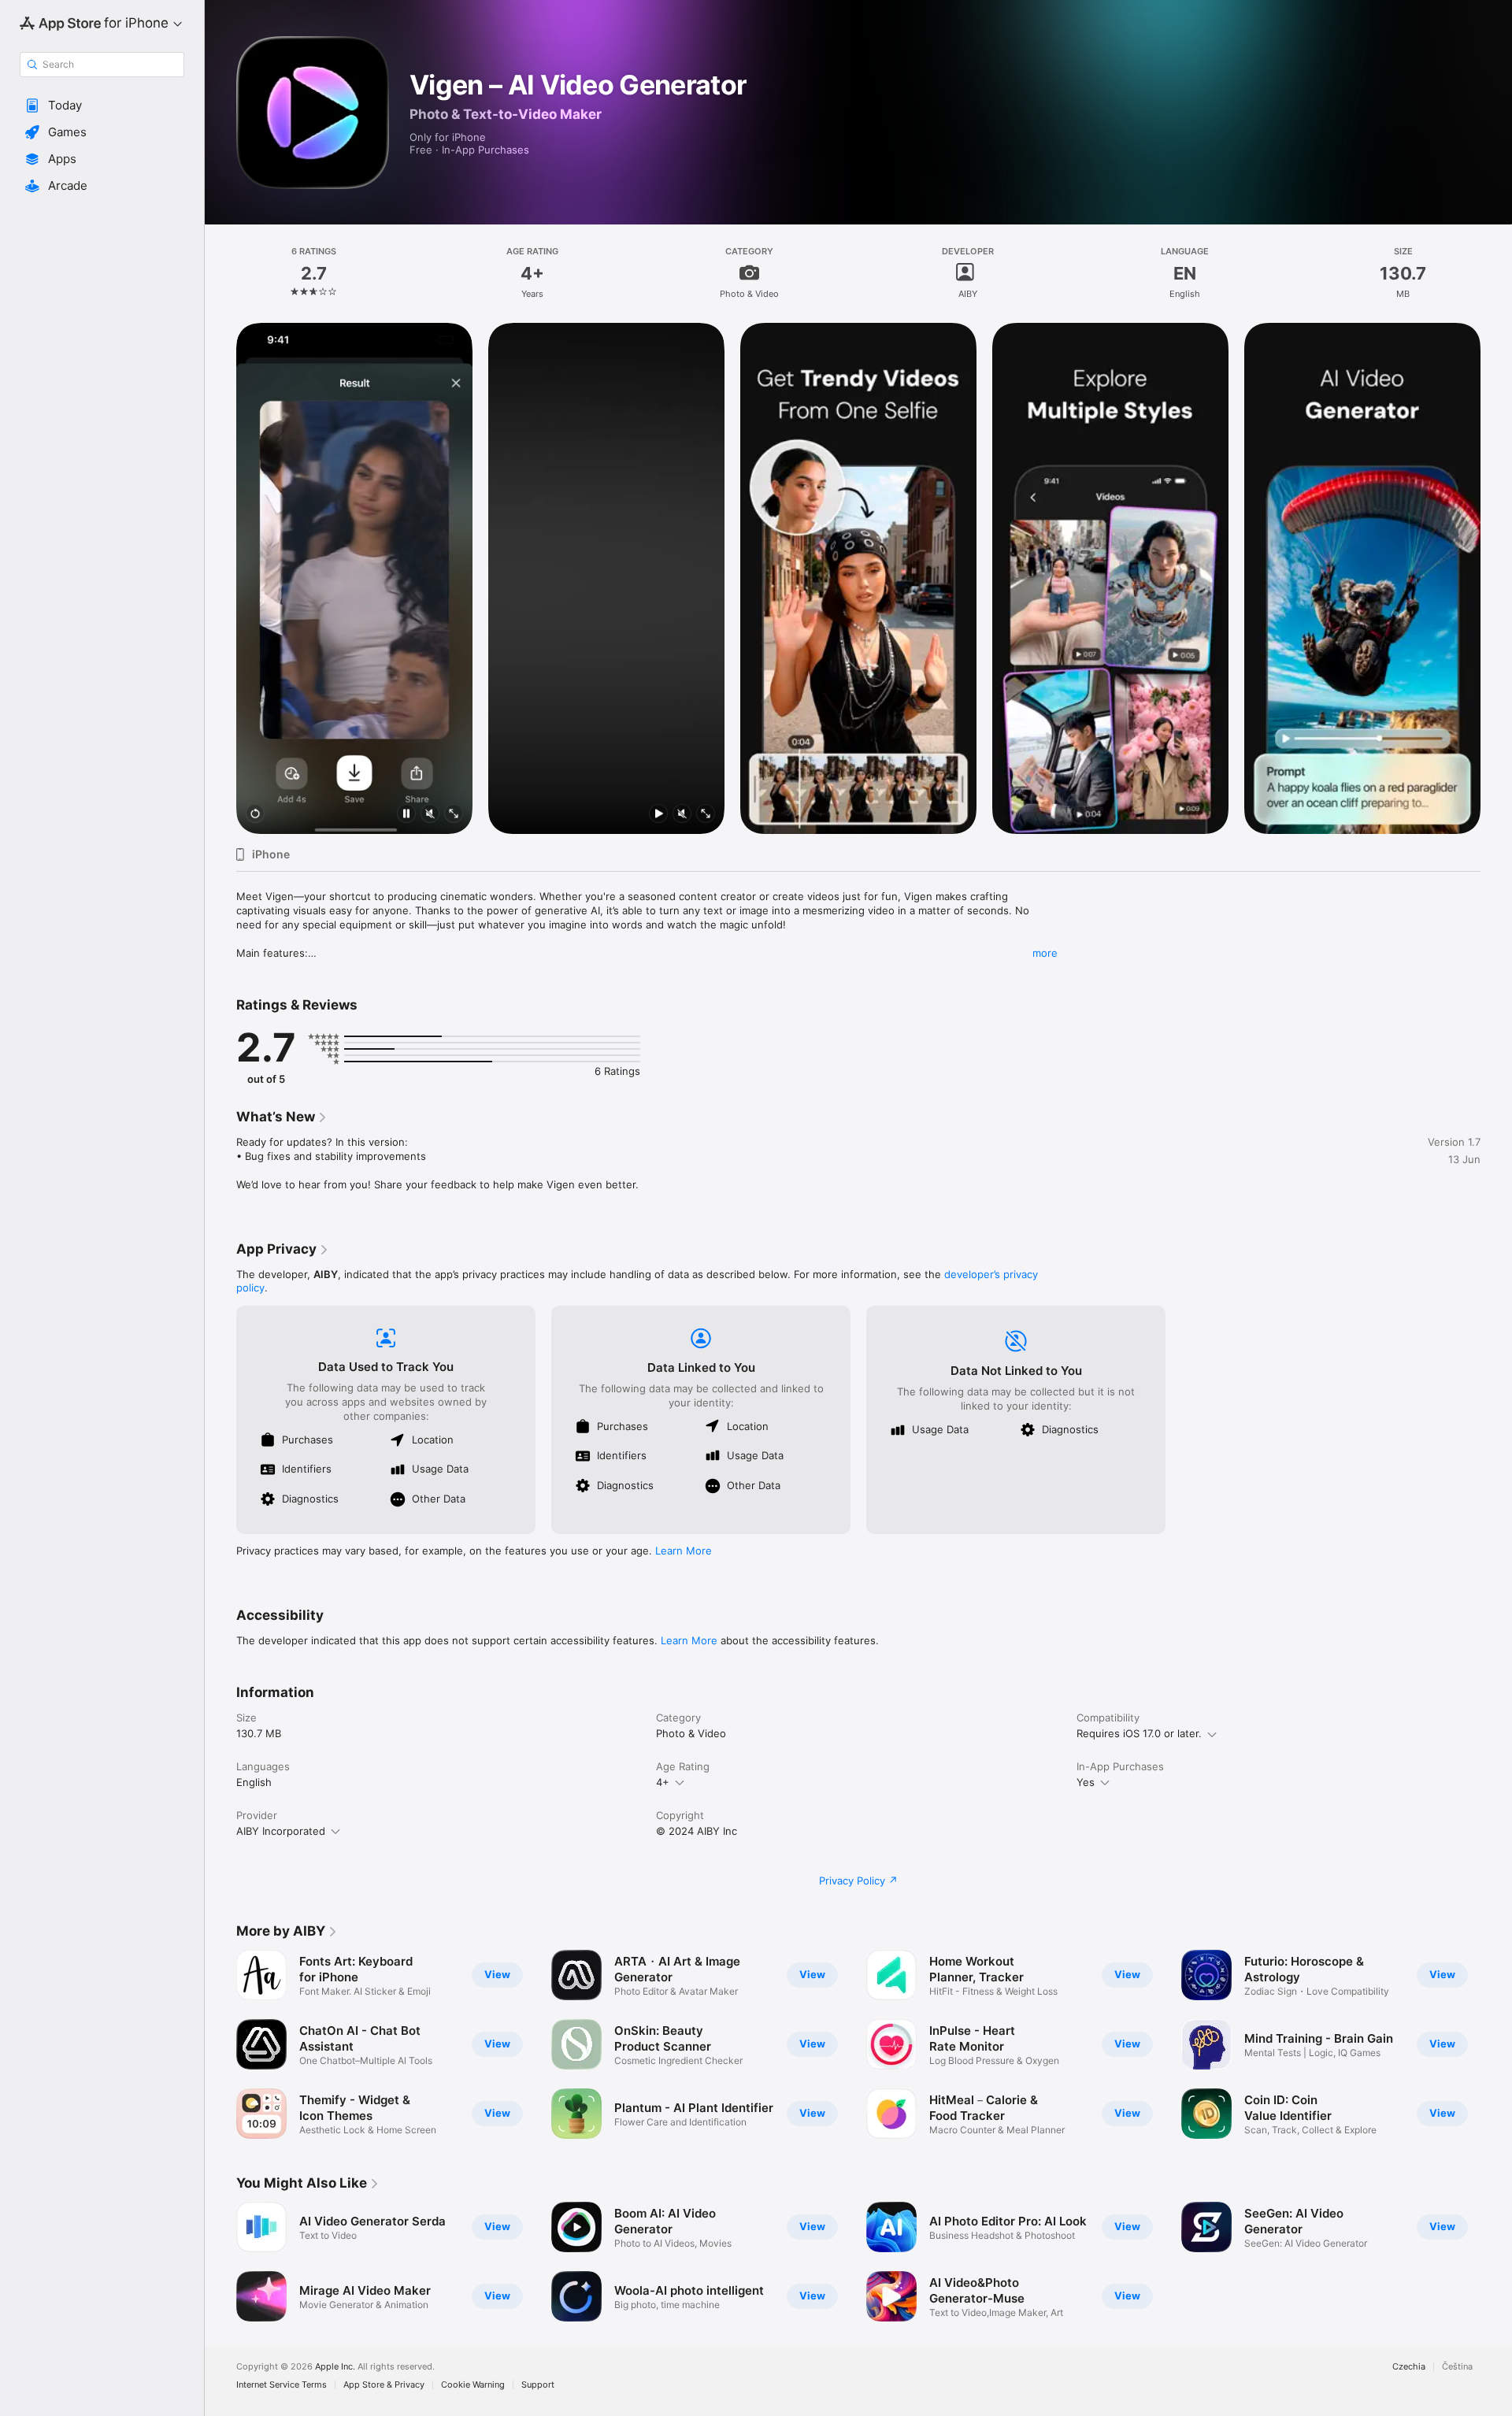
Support (538, 2385)
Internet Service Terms (282, 2385)
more (1045, 953)
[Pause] (406, 815)
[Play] (658, 815)
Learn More (684, 1551)
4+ (663, 1782)
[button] (102, 106)
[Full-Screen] (454, 815)
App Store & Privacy (384, 2385)
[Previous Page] (220, 579)
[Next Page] (1496, 579)
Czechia (1409, 2367)
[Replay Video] (255, 815)
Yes (1086, 1782)
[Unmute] (430, 815)
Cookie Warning (473, 2385)
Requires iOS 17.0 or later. (1139, 1733)
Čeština (1457, 2367)
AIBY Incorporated (281, 1831)
